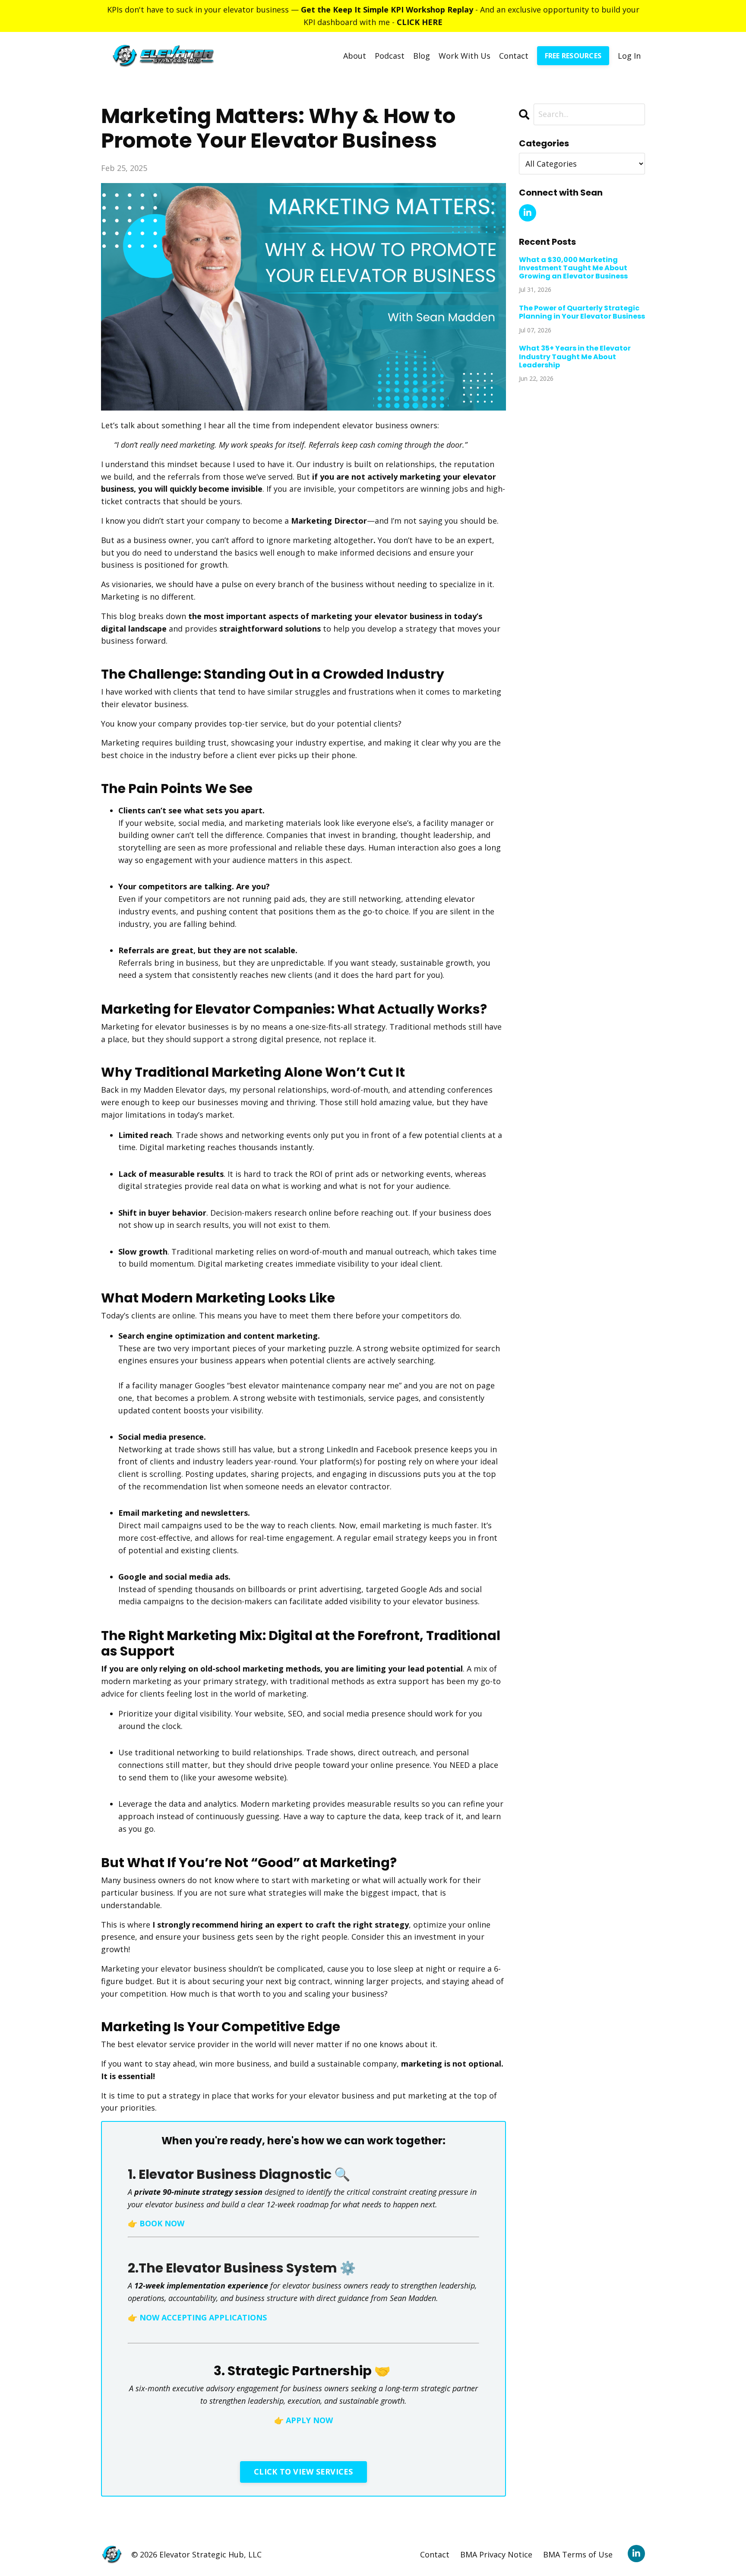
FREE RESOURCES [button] (573, 56)
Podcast (390, 56)
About (355, 56)
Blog (422, 56)
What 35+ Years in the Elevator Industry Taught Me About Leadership (575, 357)
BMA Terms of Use (578, 2554)
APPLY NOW (309, 2420)
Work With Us (465, 56)
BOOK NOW (162, 2223)
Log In (629, 56)
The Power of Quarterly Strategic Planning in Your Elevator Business (582, 312)
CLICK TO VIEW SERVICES (303, 2472)
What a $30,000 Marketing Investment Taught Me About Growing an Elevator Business (573, 268)
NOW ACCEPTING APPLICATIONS (203, 2317)
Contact (514, 56)
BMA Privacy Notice (496, 2554)
